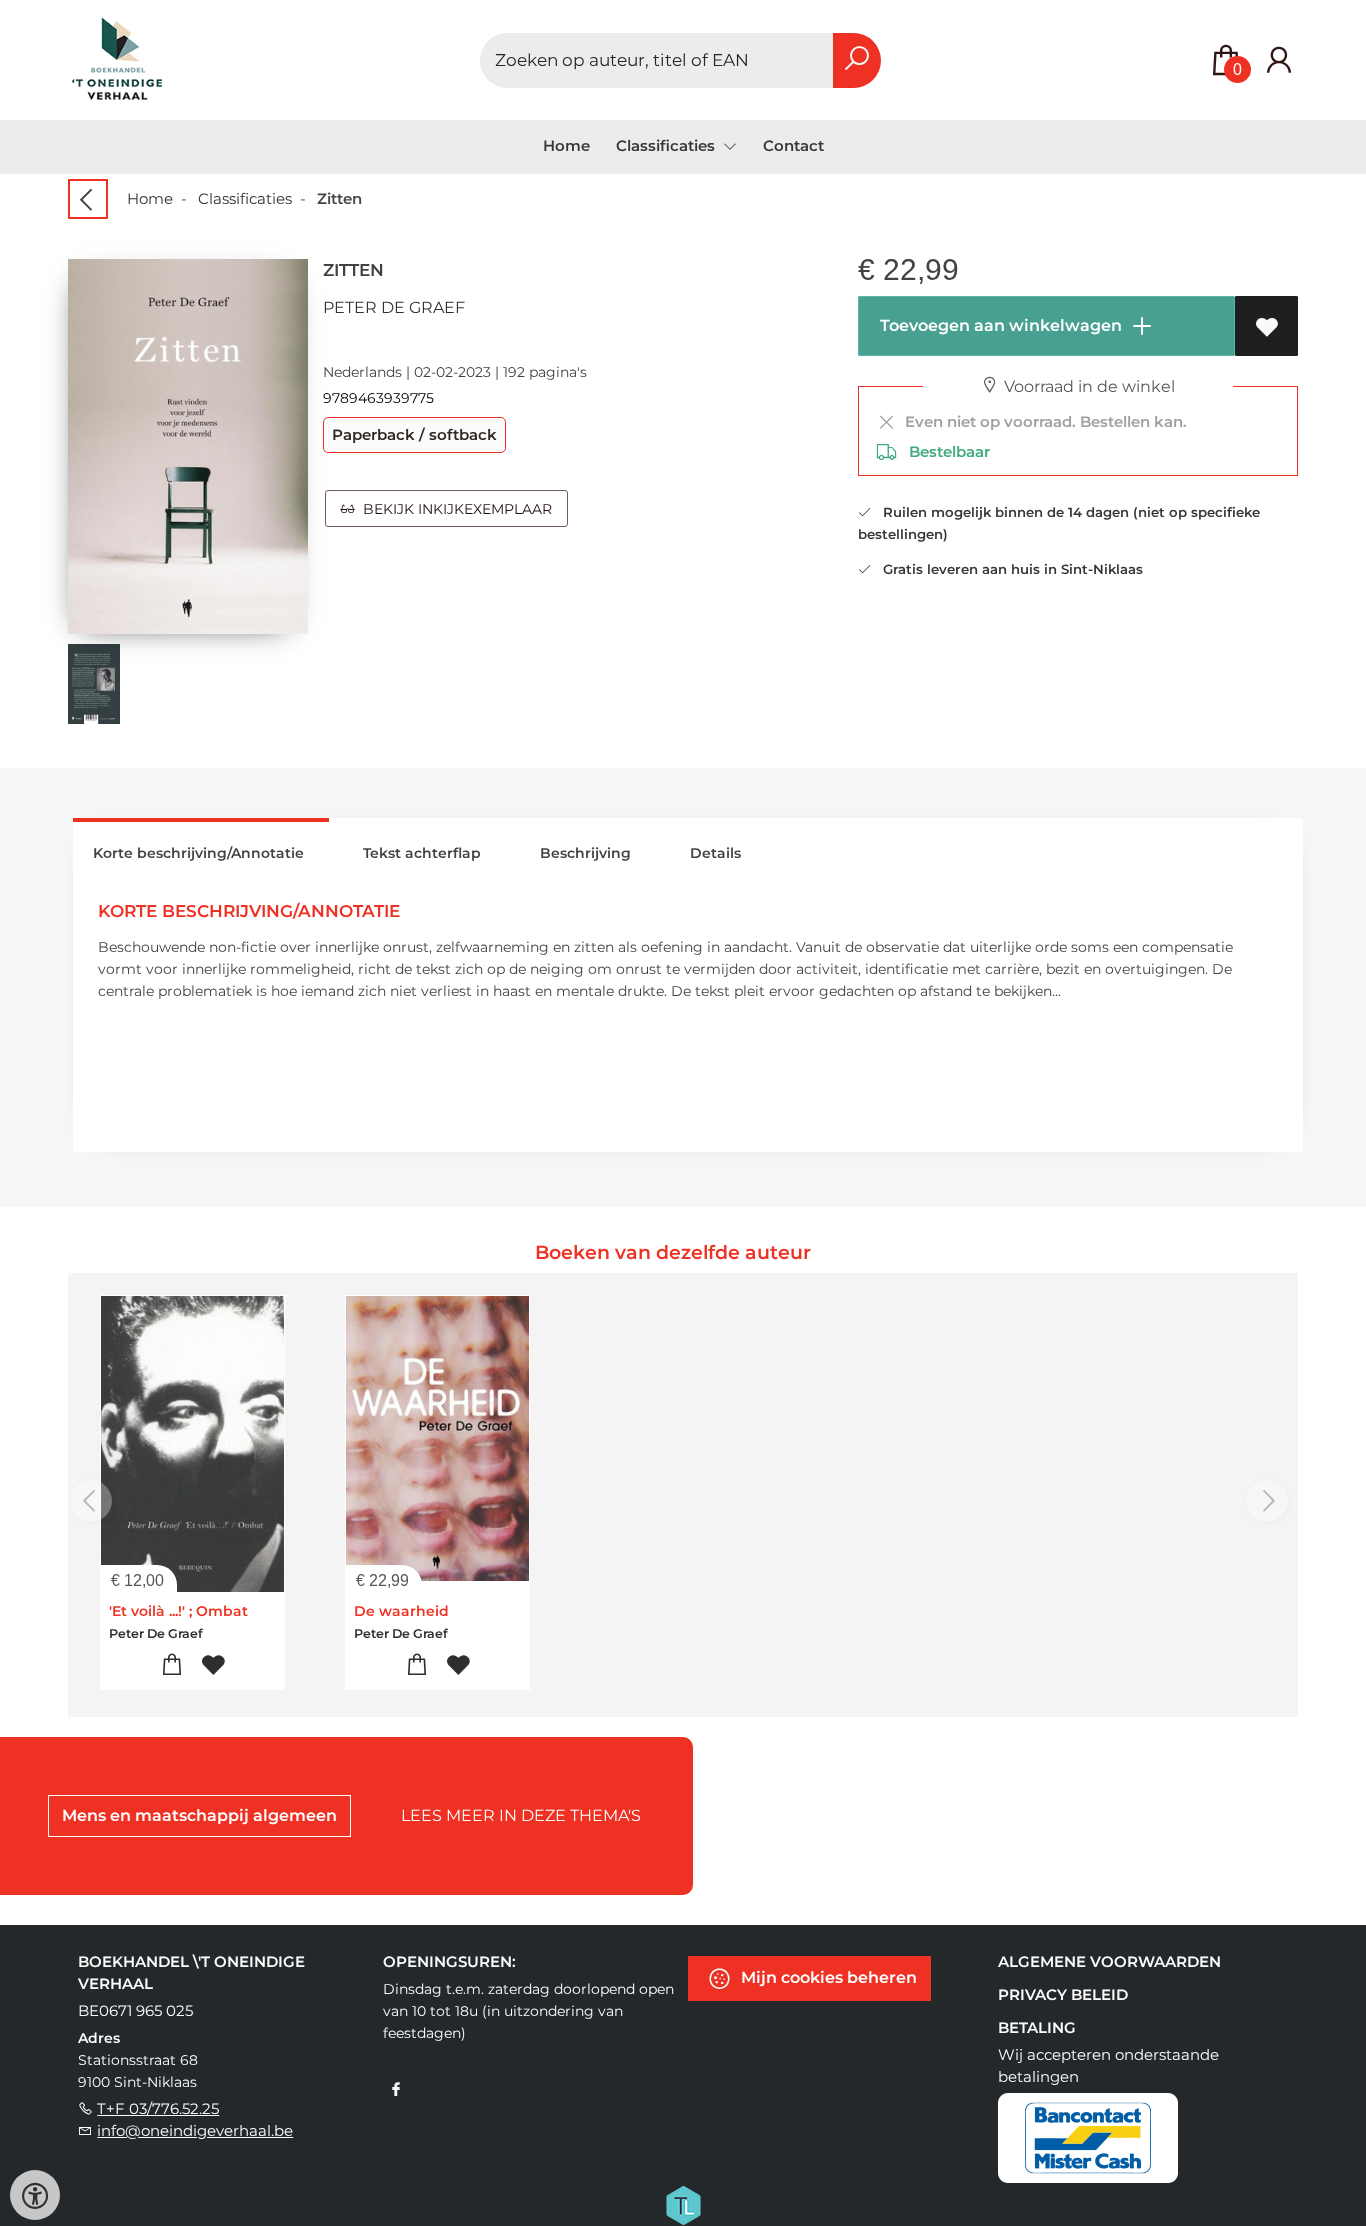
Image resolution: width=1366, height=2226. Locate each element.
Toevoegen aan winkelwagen (999, 325)
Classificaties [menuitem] (667, 145)
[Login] (1279, 60)
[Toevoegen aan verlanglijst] (1266, 326)
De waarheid (401, 1611)
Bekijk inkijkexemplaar (453, 509)
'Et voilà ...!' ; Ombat (178, 1611)
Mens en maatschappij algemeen (199, 1815)
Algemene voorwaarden (1109, 1961)
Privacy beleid (1063, 1994)
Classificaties (245, 198)
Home (566, 145)
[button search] (857, 60)
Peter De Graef (394, 307)
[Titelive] (683, 2204)
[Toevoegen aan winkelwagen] (172, 1665)
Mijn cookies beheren (827, 1977)
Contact (793, 145)
